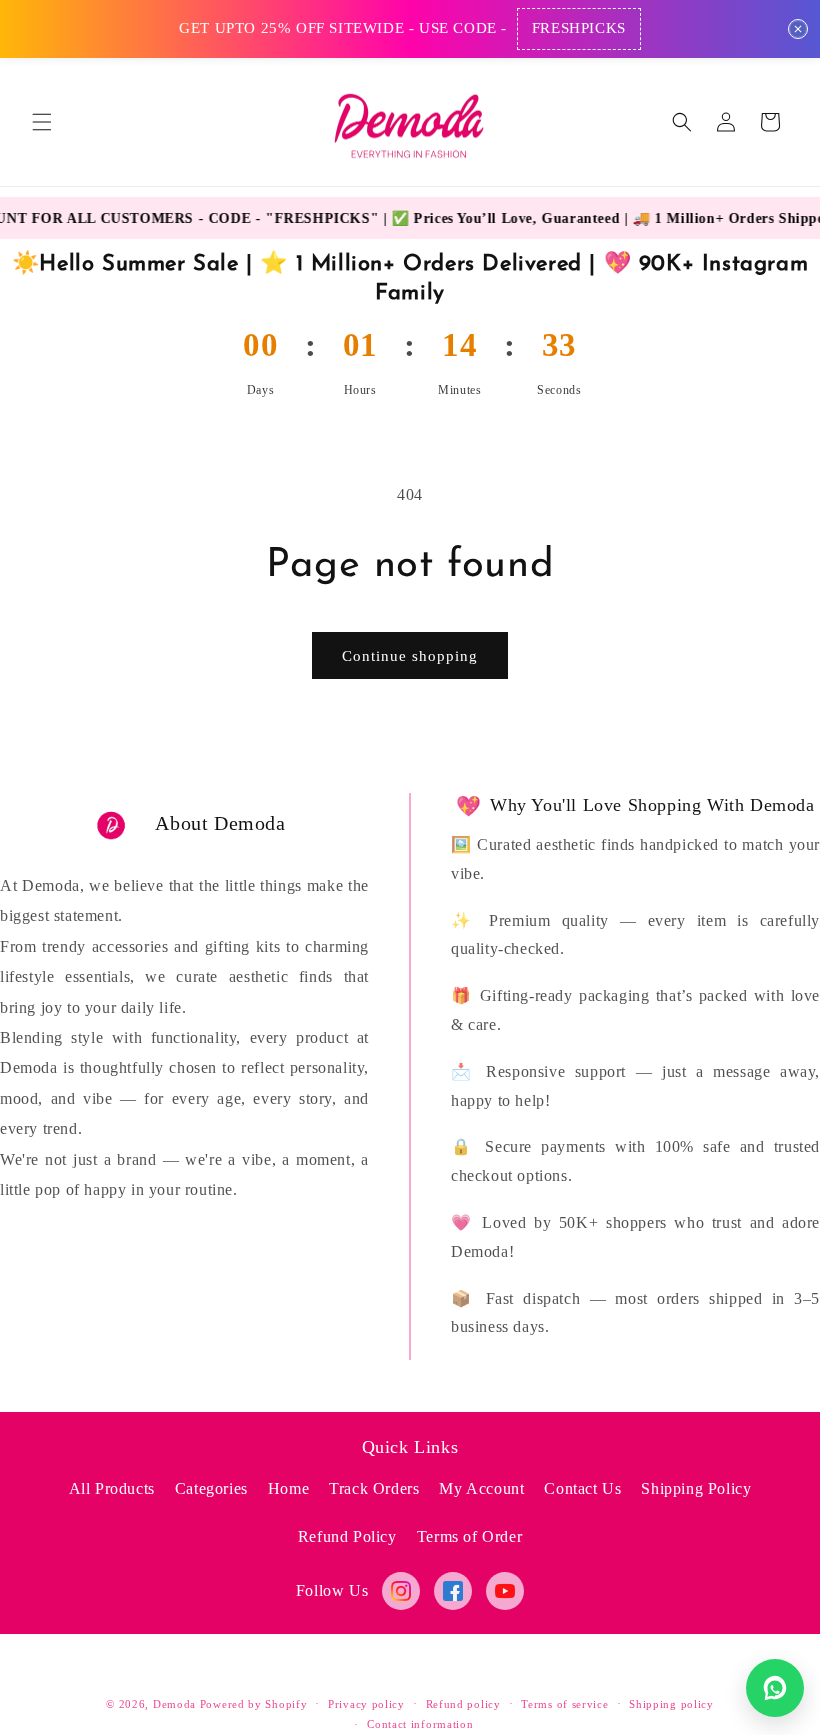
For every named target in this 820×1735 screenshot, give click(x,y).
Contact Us (582, 1488)
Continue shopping (410, 656)
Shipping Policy (696, 1488)
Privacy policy (366, 1704)
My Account (481, 1488)
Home (288, 1488)
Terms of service (564, 1704)
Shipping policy (671, 1704)
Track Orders (374, 1488)
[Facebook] (453, 1591)
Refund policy (463, 1704)
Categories (211, 1488)
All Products (112, 1488)
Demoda (174, 1704)
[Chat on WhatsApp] (775, 1688)
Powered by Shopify (254, 1704)
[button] (42, 122)
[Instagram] (401, 1591)
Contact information (420, 1724)
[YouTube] (505, 1591)
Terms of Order (469, 1536)
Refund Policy (347, 1536)
